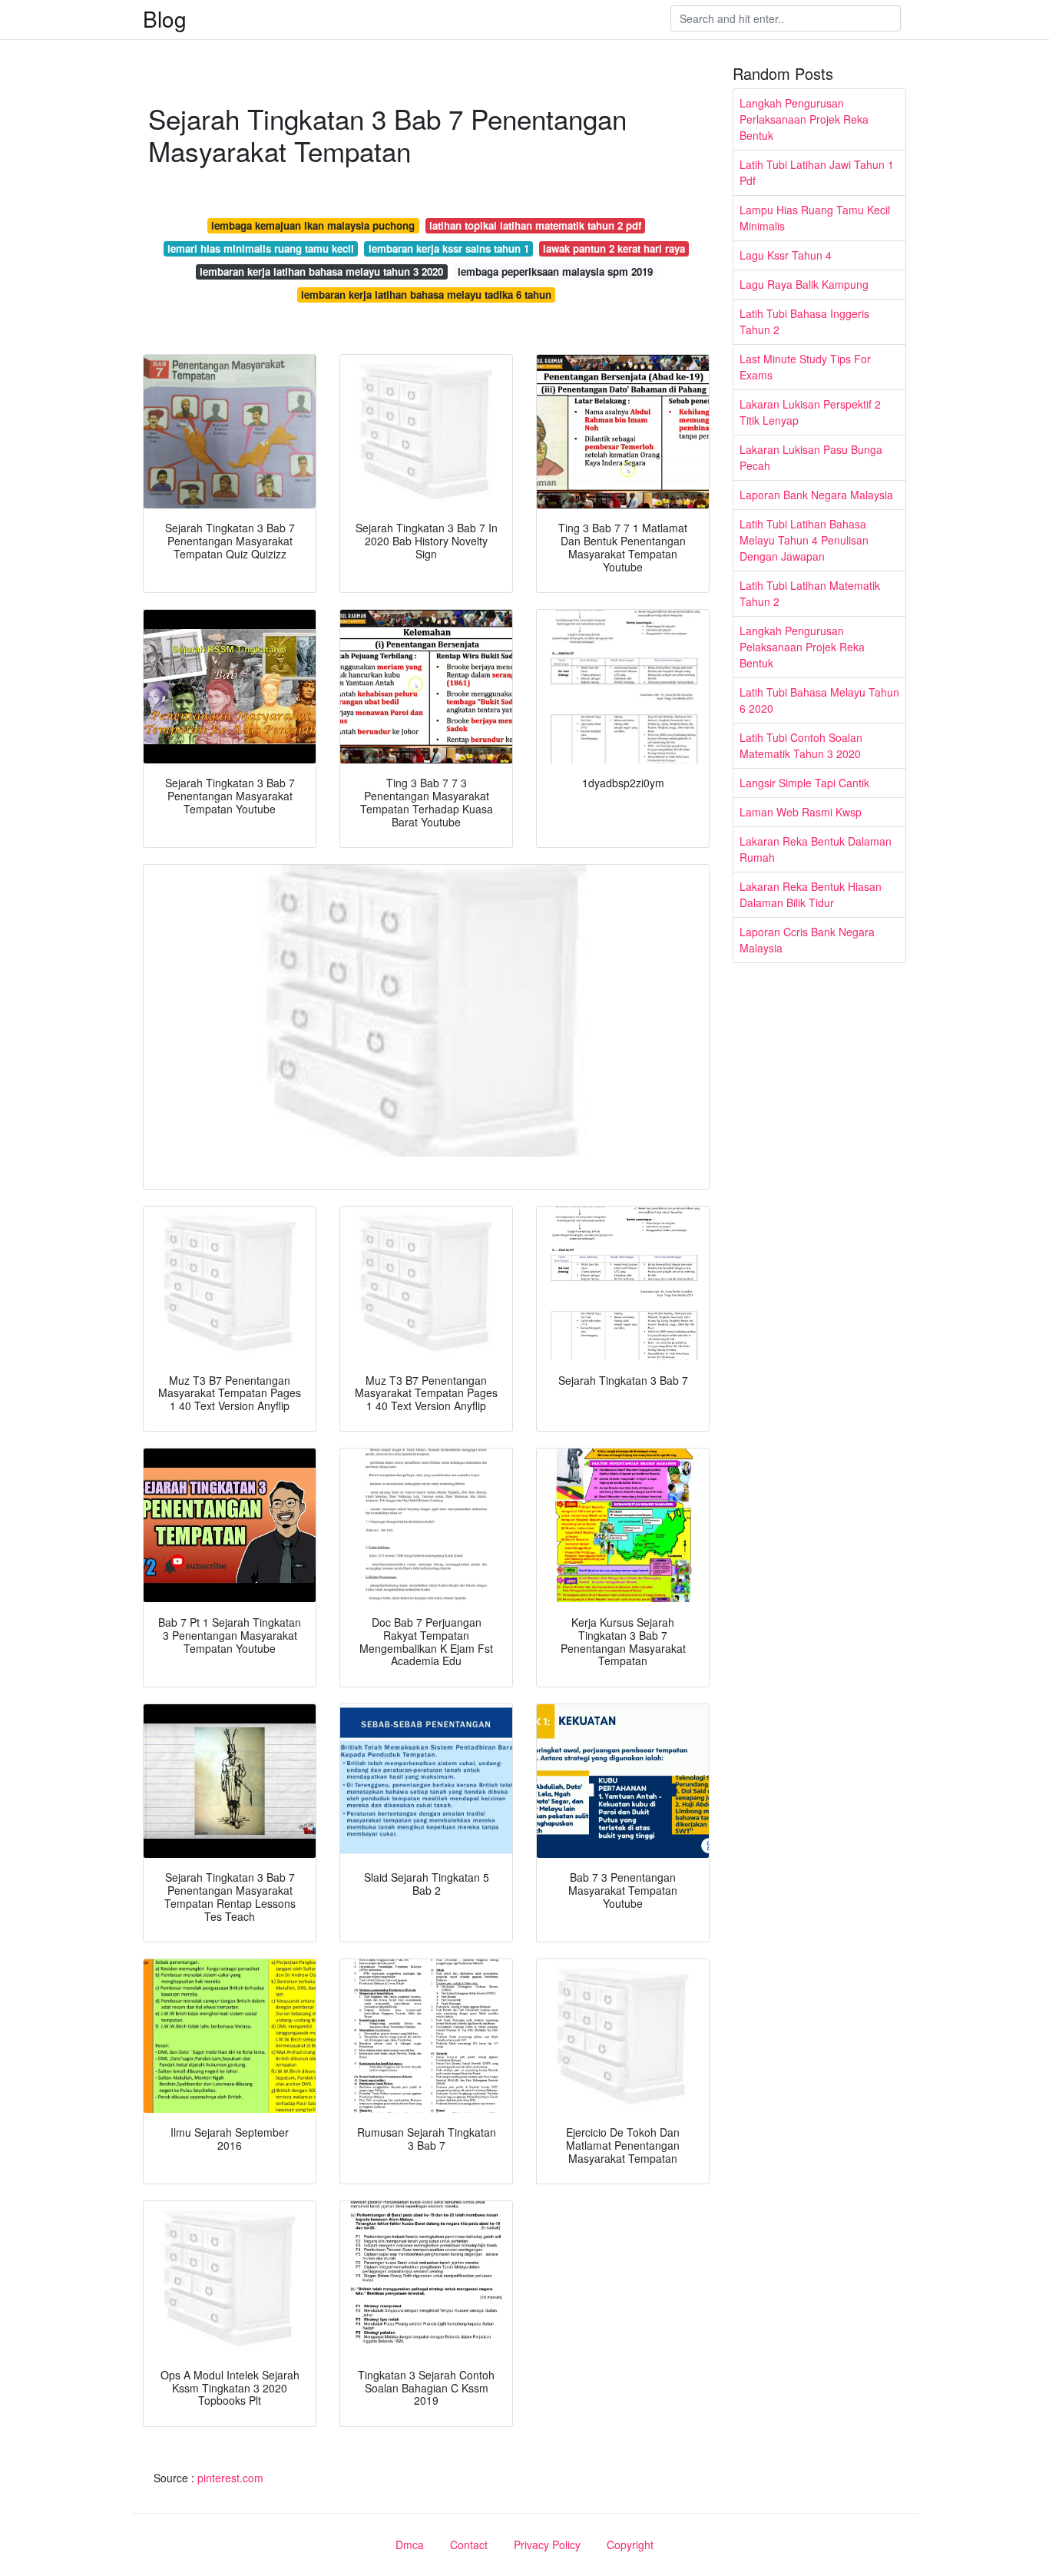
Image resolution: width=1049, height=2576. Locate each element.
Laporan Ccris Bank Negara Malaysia (807, 940)
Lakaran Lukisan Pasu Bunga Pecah (811, 457)
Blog (165, 18)
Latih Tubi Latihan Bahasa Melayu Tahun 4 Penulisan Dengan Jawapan (804, 540)
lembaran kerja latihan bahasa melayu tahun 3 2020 (321, 272)
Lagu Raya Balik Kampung (804, 284)
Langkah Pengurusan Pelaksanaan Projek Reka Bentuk (802, 647)
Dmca (410, 2545)
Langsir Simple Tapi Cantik (804, 783)
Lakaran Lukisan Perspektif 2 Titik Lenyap (810, 412)
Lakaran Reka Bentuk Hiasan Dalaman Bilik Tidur (811, 894)
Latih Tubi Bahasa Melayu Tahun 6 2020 (819, 700)
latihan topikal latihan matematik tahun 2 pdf (535, 225)
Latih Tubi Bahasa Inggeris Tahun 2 (804, 321)
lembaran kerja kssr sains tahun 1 (449, 248)
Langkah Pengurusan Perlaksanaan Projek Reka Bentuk (804, 119)
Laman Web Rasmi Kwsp (801, 812)
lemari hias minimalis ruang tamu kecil (261, 248)
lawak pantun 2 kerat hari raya (614, 248)
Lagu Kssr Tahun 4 (786, 255)
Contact (469, 2545)
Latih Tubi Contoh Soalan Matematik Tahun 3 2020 (801, 745)
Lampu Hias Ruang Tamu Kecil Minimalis (815, 218)
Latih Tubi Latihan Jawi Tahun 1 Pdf (817, 172)
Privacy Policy (547, 2545)
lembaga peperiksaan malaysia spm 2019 (555, 272)
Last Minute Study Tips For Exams (805, 367)
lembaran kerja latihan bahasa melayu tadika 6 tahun (426, 295)
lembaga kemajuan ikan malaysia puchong (313, 225)
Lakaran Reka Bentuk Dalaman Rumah (816, 849)
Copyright (630, 2545)
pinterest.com (230, 2478)
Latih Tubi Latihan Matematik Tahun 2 (810, 593)
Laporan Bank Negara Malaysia (816, 495)
